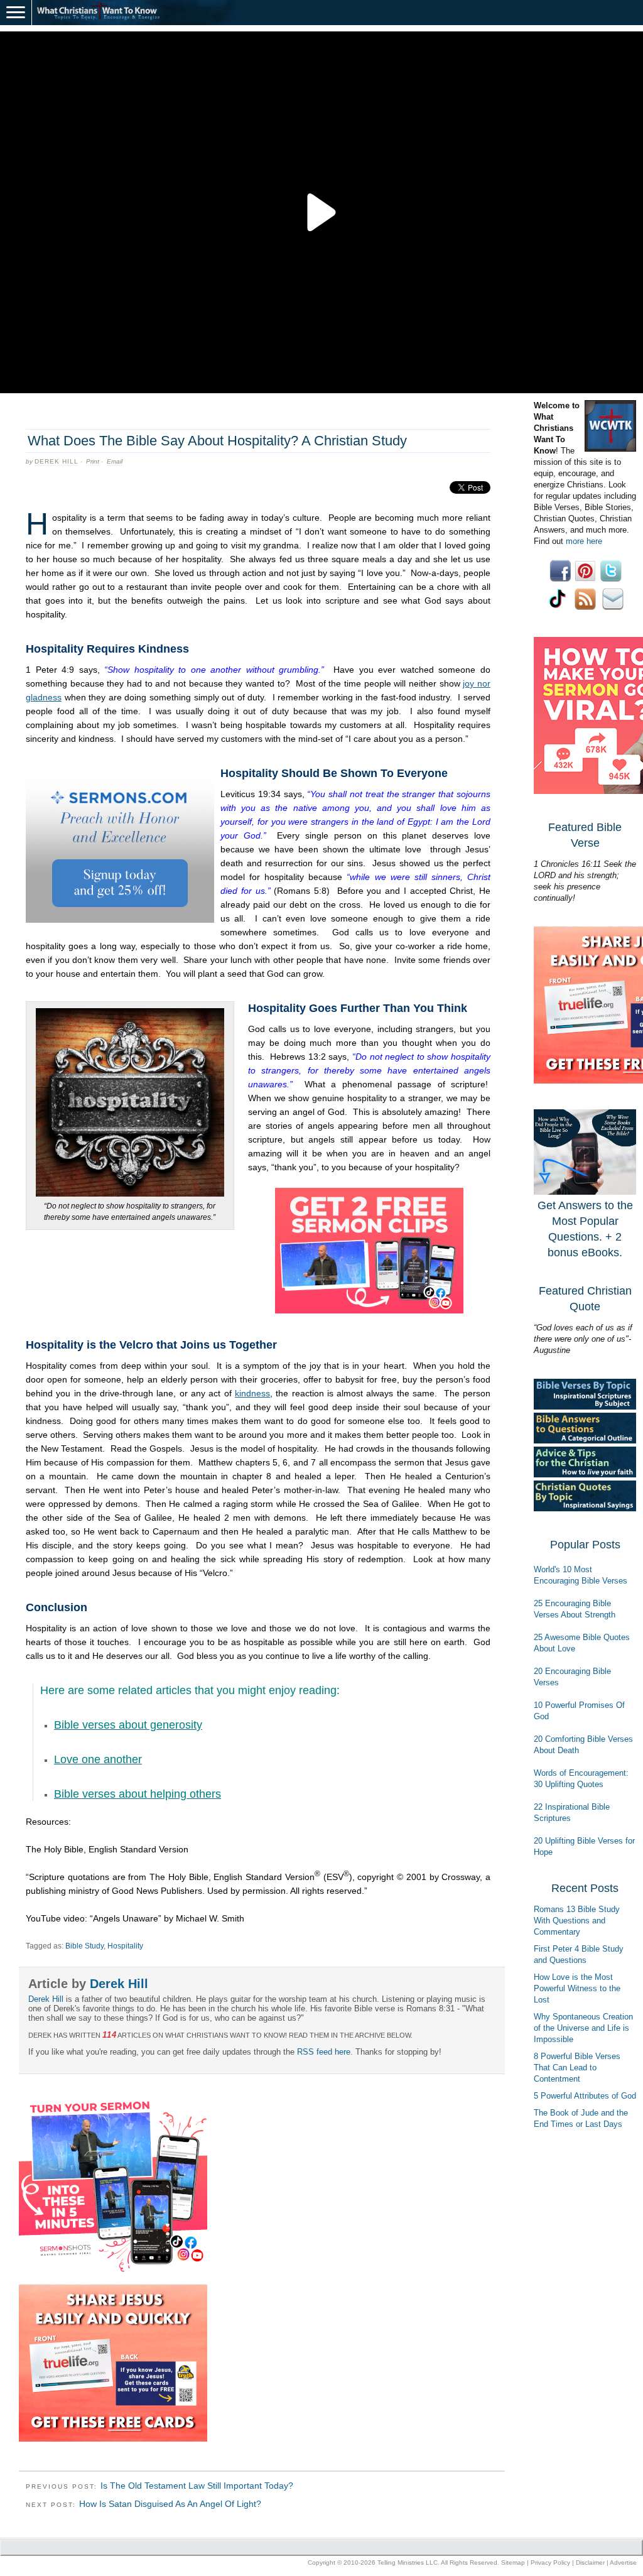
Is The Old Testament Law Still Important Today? (197, 2486)
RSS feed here (324, 2052)
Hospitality (125, 1946)
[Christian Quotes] (585, 1508)
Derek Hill (57, 461)
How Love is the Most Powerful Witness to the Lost (577, 1988)
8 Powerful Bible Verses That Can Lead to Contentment (577, 2068)
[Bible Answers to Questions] (585, 1441)
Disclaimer (590, 2562)
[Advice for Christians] (585, 1475)
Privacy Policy (550, 2562)
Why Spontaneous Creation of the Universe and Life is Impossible (583, 2028)
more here (584, 541)
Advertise (623, 2562)
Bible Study (84, 1946)
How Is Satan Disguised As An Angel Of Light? (170, 2504)
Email (115, 461)
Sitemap (513, 2562)
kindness (252, 1393)
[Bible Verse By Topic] (585, 1407)
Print (93, 461)
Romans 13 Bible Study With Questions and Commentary (577, 1921)
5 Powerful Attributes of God (585, 2096)
